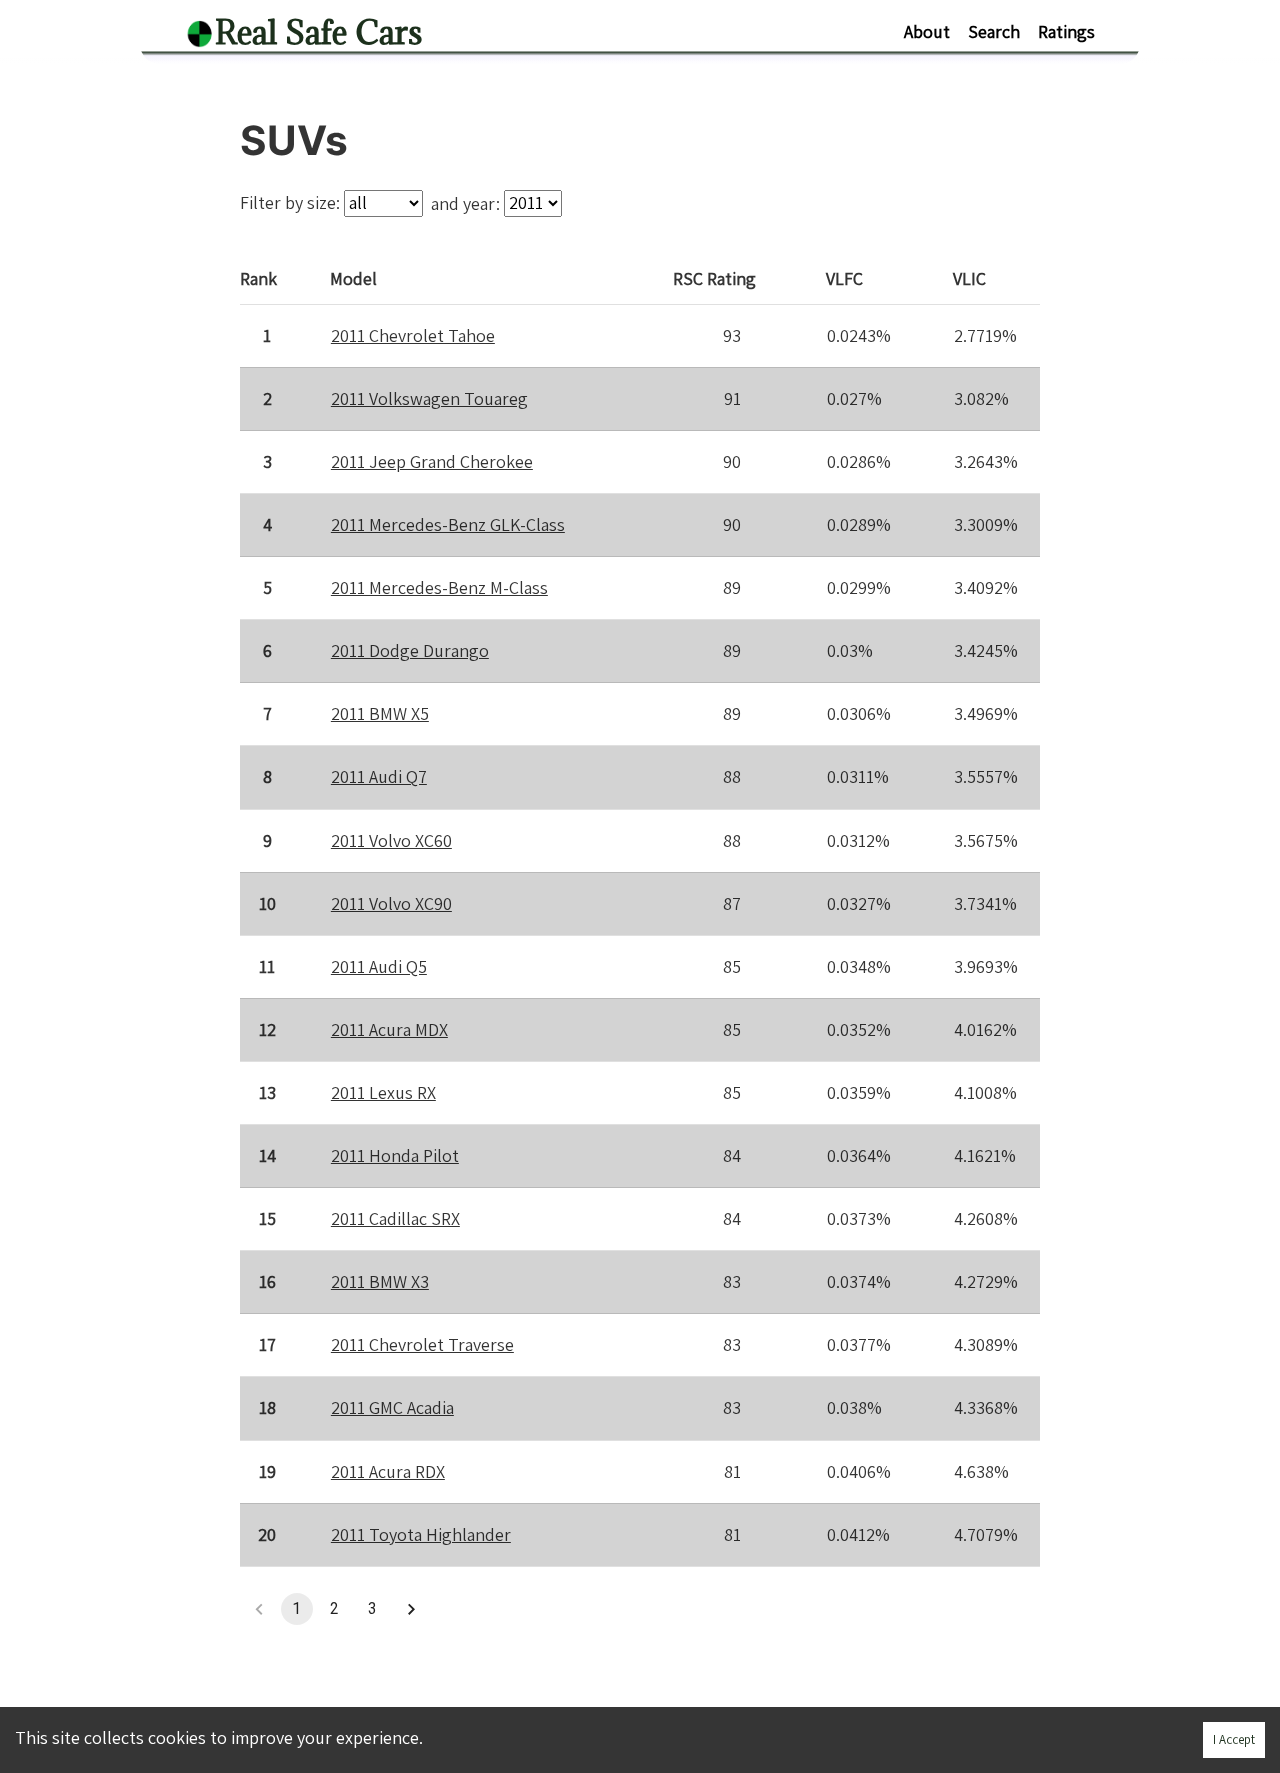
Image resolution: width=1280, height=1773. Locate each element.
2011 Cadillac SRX (395, 1218)
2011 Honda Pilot (395, 1155)
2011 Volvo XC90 (391, 903)
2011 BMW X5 (380, 713)
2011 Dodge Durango (410, 650)
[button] (411, 1609)
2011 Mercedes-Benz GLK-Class (448, 524)
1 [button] (296, 1608)
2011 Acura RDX (388, 1471)
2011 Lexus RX (383, 1092)
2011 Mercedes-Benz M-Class (439, 587)
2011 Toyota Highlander (421, 1534)
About (927, 31)
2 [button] (334, 1608)
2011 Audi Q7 (379, 776)
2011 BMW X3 (380, 1281)
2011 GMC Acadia (392, 1407)
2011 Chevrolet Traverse (422, 1344)
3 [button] (372, 1608)
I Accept (1234, 1739)
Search (994, 31)
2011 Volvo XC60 (391, 840)
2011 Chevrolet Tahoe (413, 335)
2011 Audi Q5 (379, 966)
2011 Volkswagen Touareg (429, 398)
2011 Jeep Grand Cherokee (432, 461)
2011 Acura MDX (389, 1029)
